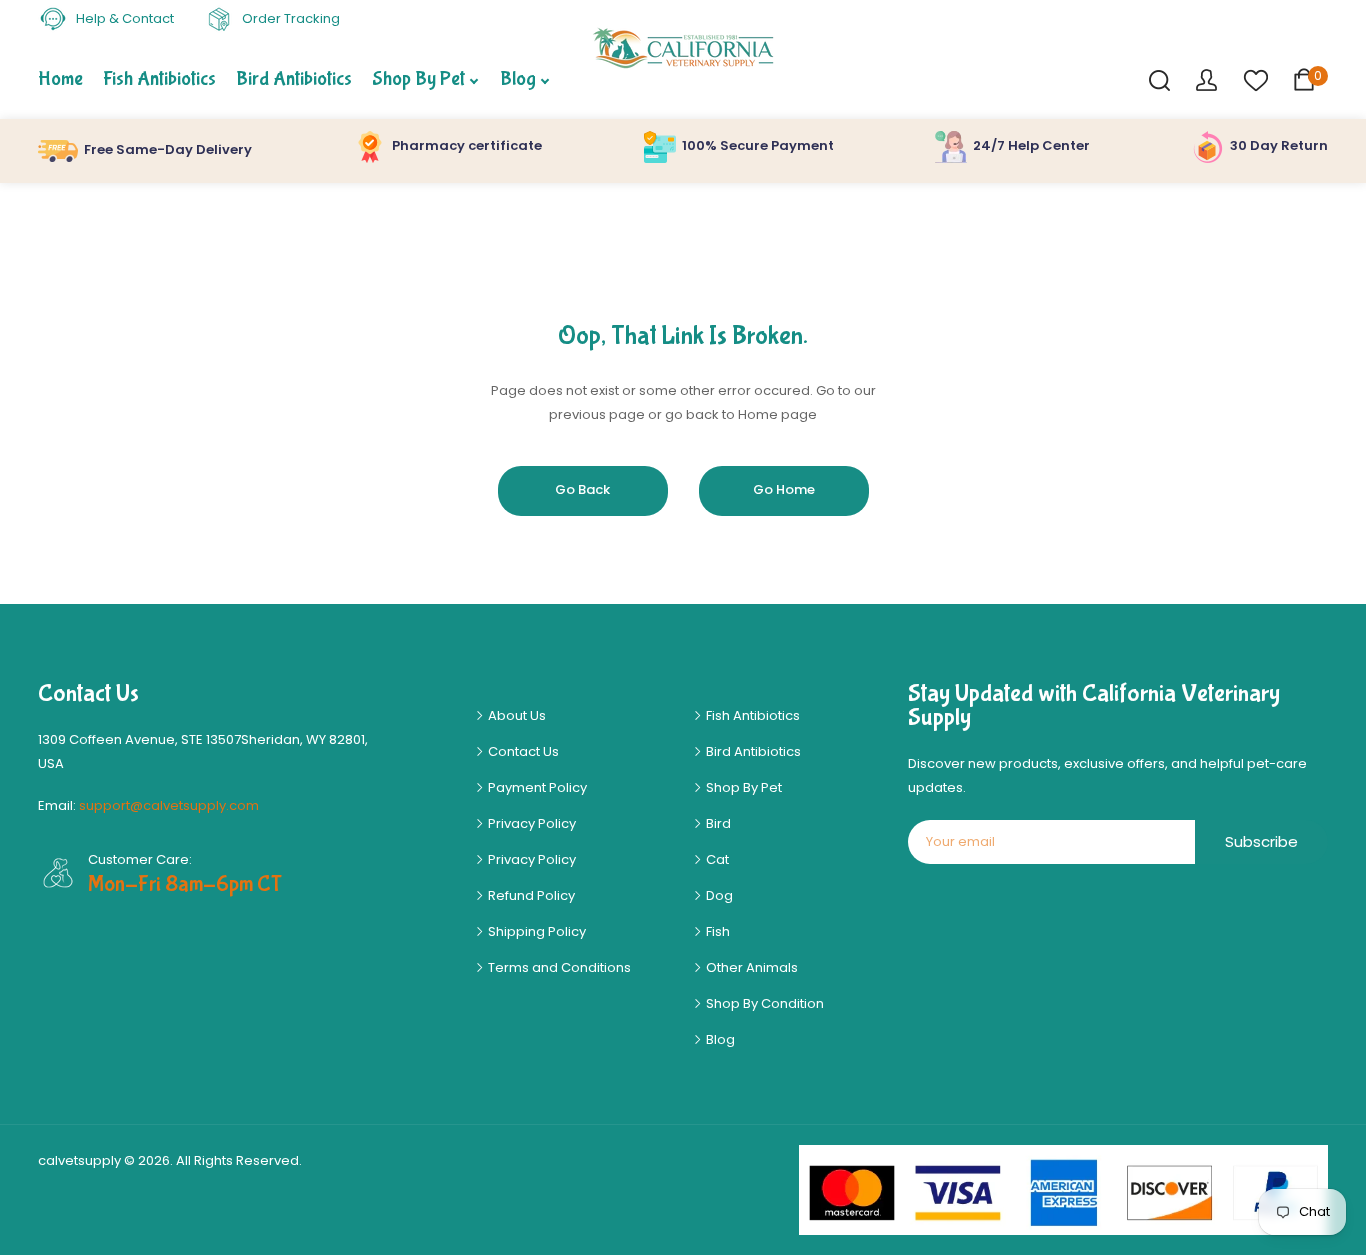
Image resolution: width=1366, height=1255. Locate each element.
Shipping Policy (535, 931)
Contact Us (522, 751)
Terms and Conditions (558, 967)
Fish (716, 931)
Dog (718, 895)
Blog (719, 1039)
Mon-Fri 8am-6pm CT (185, 884)
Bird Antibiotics (752, 751)
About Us (515, 715)
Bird (717, 823)
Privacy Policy (530, 823)
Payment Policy (536, 787)
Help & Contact (123, 18)
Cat (716, 859)
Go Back (582, 489)
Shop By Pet (742, 787)
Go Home (784, 489)
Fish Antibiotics (751, 715)
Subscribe (1261, 841)
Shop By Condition (763, 1003)
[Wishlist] (1255, 79)
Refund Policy (530, 895)
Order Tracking (289, 18)
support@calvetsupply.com (169, 805)
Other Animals (750, 967)
